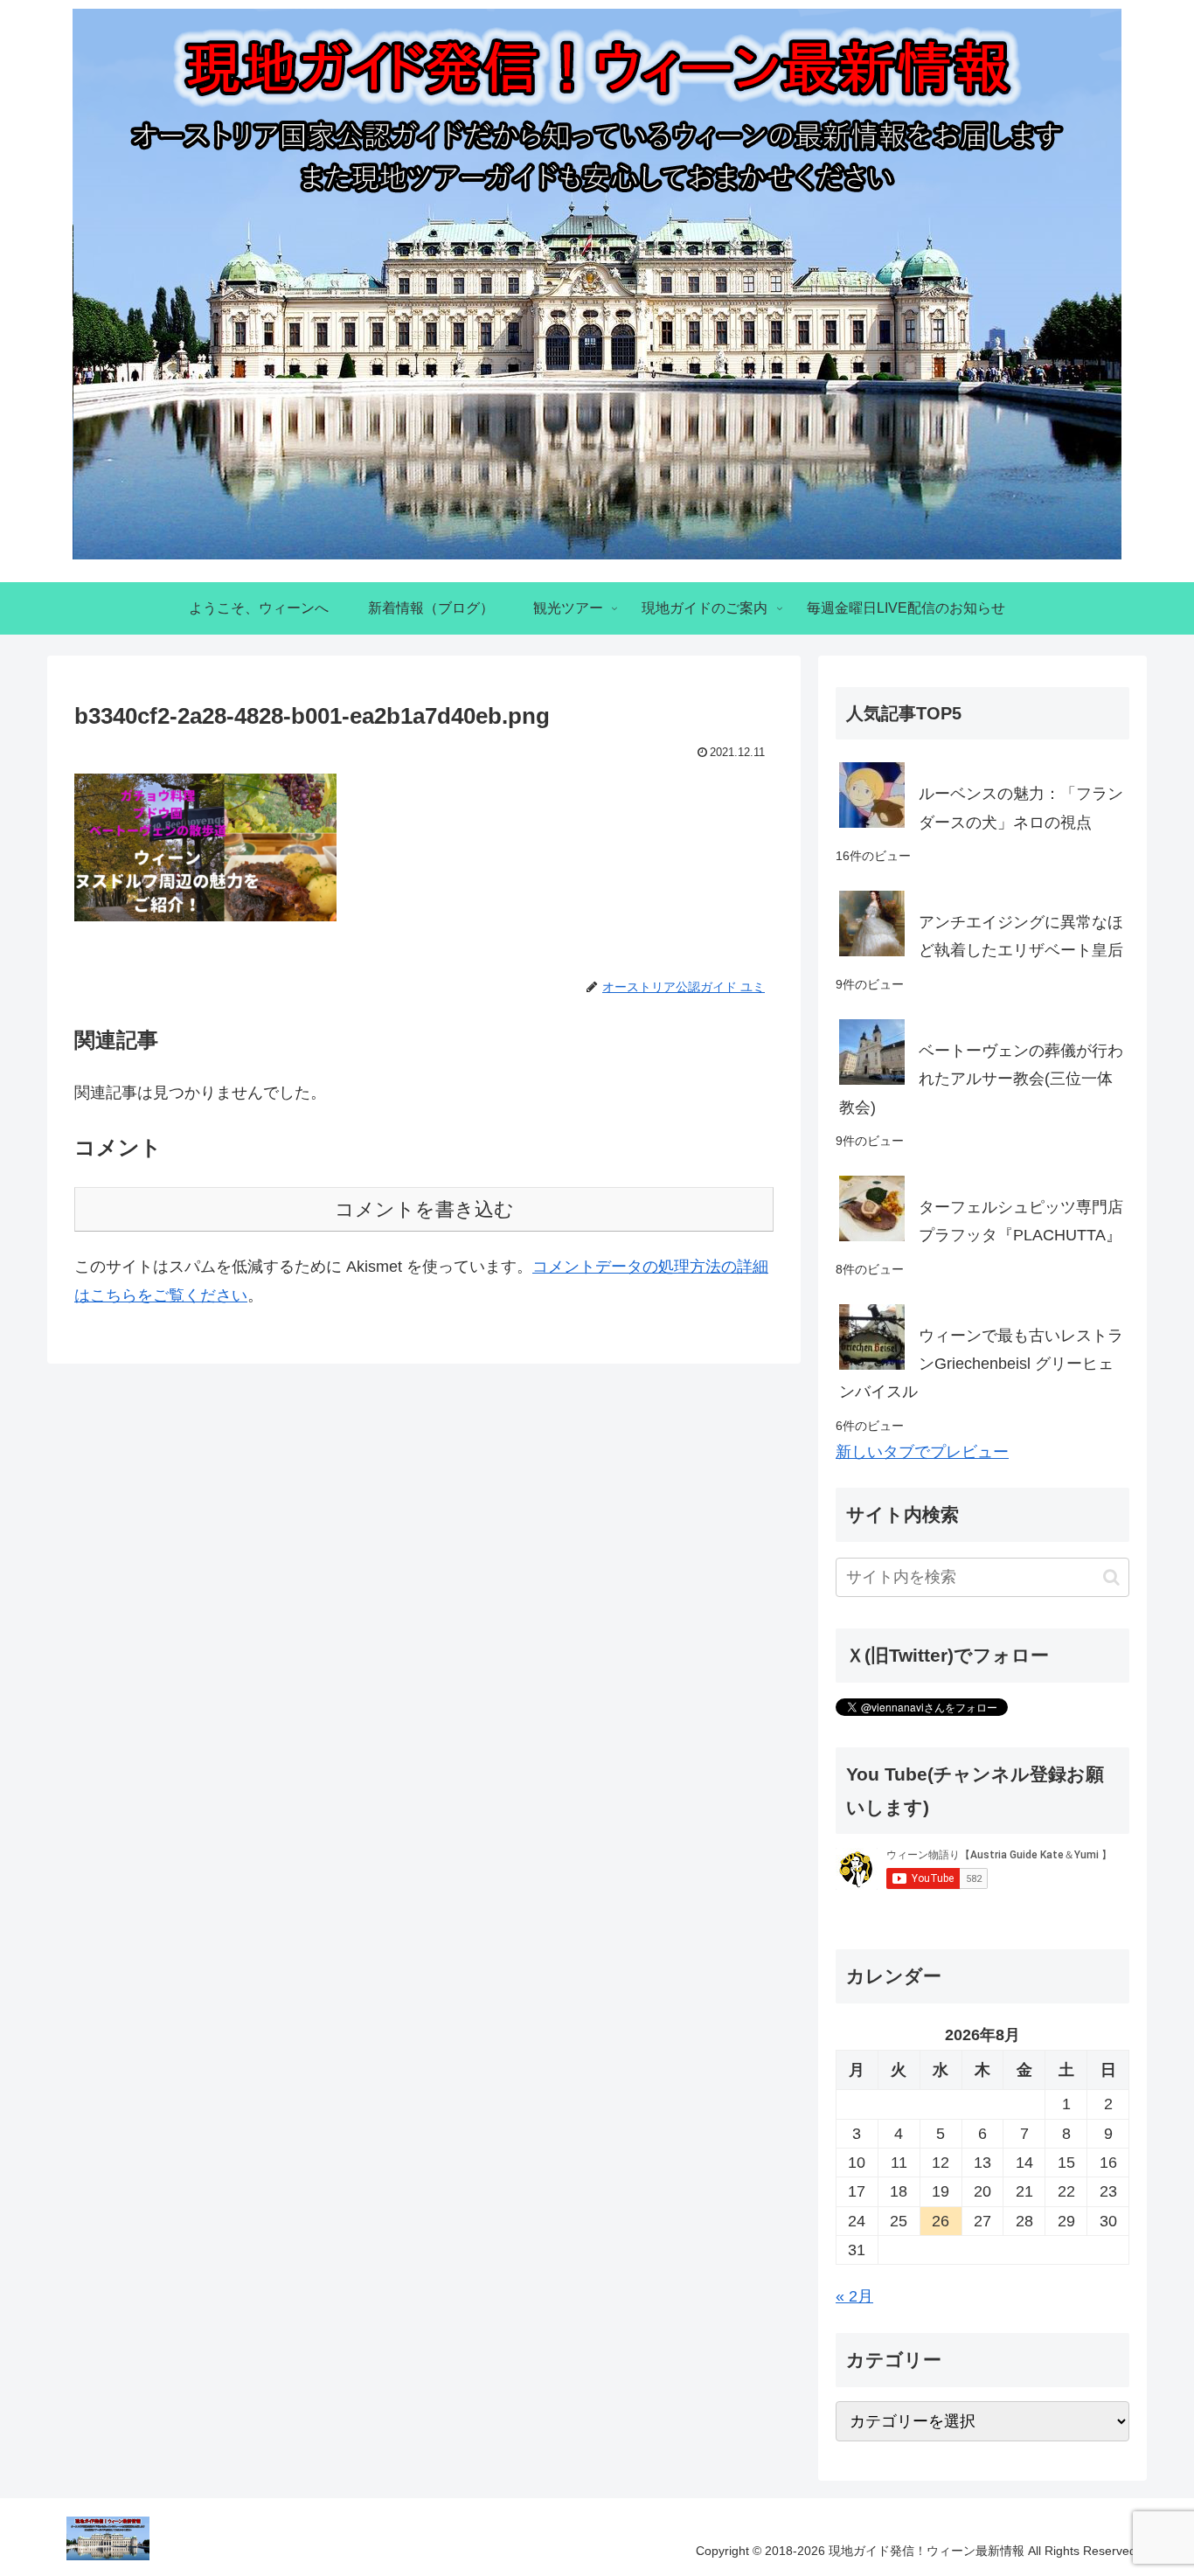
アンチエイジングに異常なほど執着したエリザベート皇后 (1021, 936)
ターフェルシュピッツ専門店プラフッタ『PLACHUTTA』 (1021, 1221)
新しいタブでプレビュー (922, 1452)
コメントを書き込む (424, 1209)
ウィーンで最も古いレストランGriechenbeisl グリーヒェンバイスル (981, 1364)
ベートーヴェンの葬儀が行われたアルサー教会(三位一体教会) (981, 1079)
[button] (1111, 1577)
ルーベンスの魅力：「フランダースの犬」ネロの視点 (1021, 808)
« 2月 (854, 2296)
